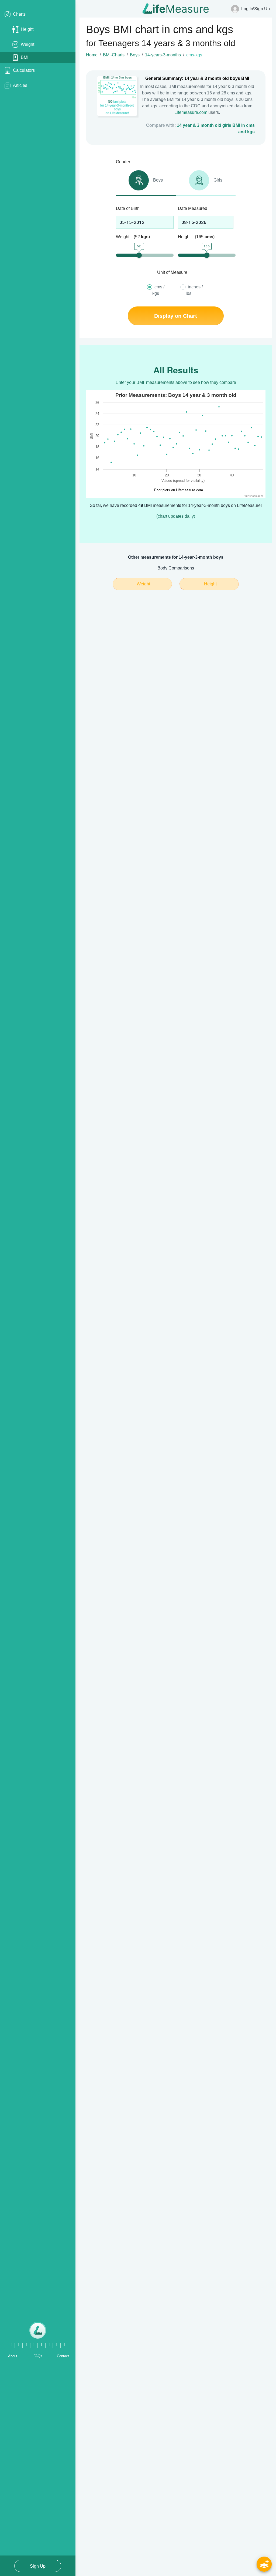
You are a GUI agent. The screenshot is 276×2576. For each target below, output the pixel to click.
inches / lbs (194, 290)
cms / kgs (158, 290)
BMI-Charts (114, 55)
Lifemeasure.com (191, 112)
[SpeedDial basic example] (264, 2564)
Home (92, 55)
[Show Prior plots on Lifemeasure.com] (177, 490)
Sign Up (38, 2566)
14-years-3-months (163, 55)
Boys (135, 55)
